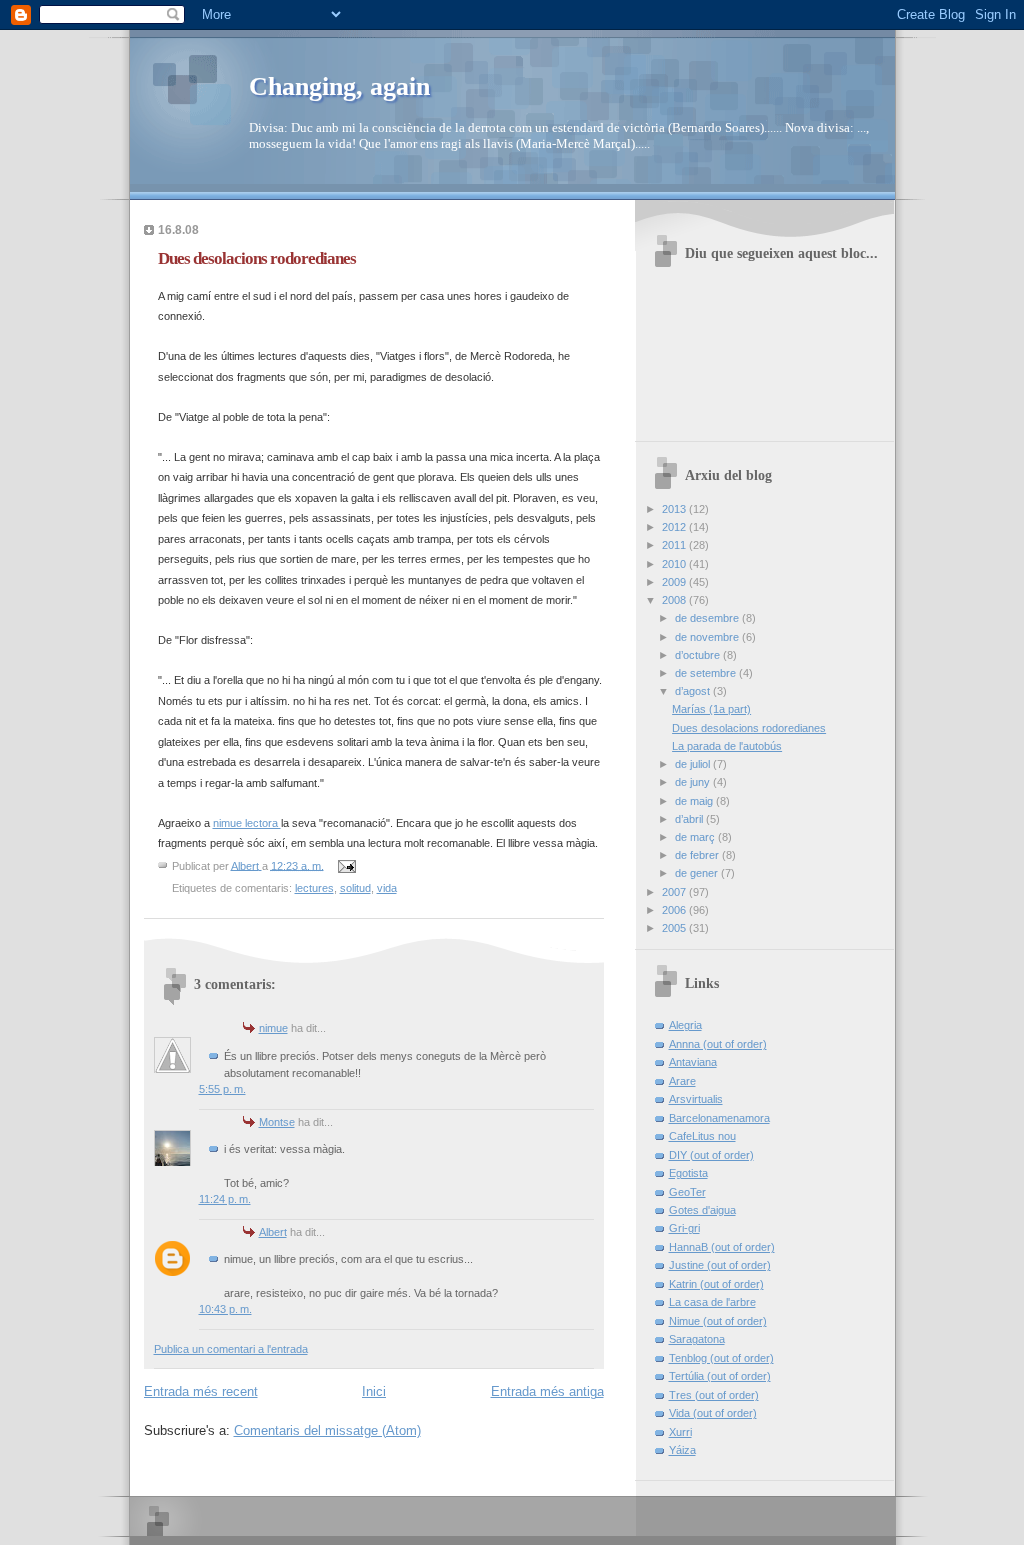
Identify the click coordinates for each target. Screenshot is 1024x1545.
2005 (675, 928)
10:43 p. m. (225, 1309)
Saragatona (697, 1339)
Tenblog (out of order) (721, 1358)
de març (696, 837)
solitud (355, 888)
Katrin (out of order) (716, 1284)
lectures (314, 888)
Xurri (680, 1432)
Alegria (685, 1025)
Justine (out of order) (720, 1265)
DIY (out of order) (711, 1155)
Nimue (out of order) (718, 1321)
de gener (698, 873)
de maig (695, 801)
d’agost (694, 691)
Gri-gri (684, 1228)
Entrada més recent (201, 1391)
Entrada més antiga (547, 1391)
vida (387, 888)
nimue (273, 1028)
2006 (675, 910)
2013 (675, 509)
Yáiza (682, 1450)
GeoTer (687, 1192)
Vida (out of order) (713, 1413)
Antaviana (693, 1062)
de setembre (707, 673)
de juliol (694, 764)
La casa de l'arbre (712, 1302)
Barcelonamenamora (719, 1118)
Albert (273, 1232)
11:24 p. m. (225, 1199)
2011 (675, 545)
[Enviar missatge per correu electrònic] (346, 865)
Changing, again (339, 86)
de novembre (708, 637)
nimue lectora (247, 823)
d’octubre (699, 655)
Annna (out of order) (718, 1044)
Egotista (688, 1173)
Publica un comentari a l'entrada (231, 1349)
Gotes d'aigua (702, 1210)
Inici (374, 1391)
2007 (675, 892)
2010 (675, 564)
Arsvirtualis (696, 1099)
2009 (675, 582)
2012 (675, 527)
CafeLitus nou (702, 1136)
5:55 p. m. (222, 1089)
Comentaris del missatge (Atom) (327, 1430)
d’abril (690, 819)
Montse (277, 1122)
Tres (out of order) (714, 1395)
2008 (675, 600)
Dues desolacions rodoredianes (749, 728)
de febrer (698, 855)
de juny (694, 782)
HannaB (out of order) (722, 1247)
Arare (682, 1081)
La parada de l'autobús (727, 746)
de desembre (708, 618)
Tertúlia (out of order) (720, 1376)
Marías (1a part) (711, 709)
